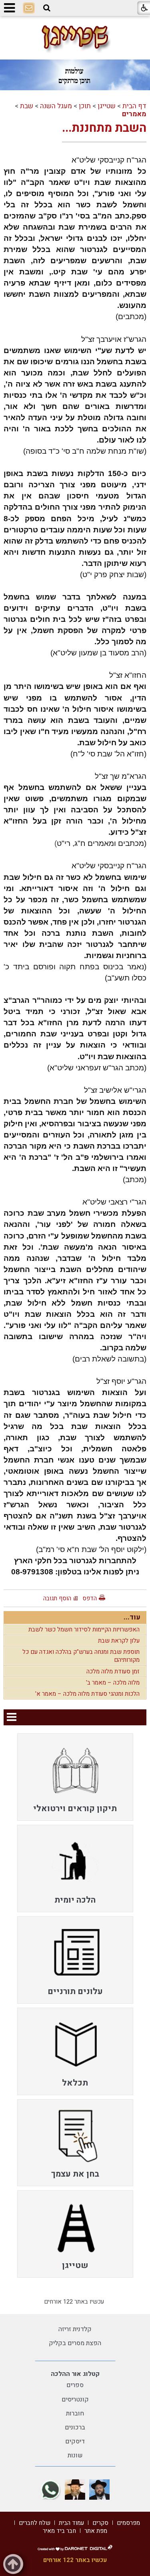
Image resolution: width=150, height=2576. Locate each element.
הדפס (90, 1598)
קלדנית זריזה (75, 2329)
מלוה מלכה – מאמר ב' (113, 1683)
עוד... (132, 1617)
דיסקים (75, 2441)
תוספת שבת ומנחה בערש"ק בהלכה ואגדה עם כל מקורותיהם (81, 1656)
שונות (75, 2455)
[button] (47, 8)
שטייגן (107, 106)
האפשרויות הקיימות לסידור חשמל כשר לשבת (84, 1629)
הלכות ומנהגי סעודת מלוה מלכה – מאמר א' (87, 1694)
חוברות (75, 2413)
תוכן (85, 106)
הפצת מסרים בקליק (75, 2343)
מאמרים (134, 114)
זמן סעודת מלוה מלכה (113, 1671)
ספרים (75, 2385)
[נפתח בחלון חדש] (99, 2490)
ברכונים (75, 2427)
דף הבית (134, 106)
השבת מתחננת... (104, 128)
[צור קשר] (29, 8)
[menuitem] (75, 1777)
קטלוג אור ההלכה (75, 2374)
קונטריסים (75, 2399)
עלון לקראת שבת (119, 1641)
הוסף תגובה (57, 1598)
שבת (27, 106)
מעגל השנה (56, 106)
